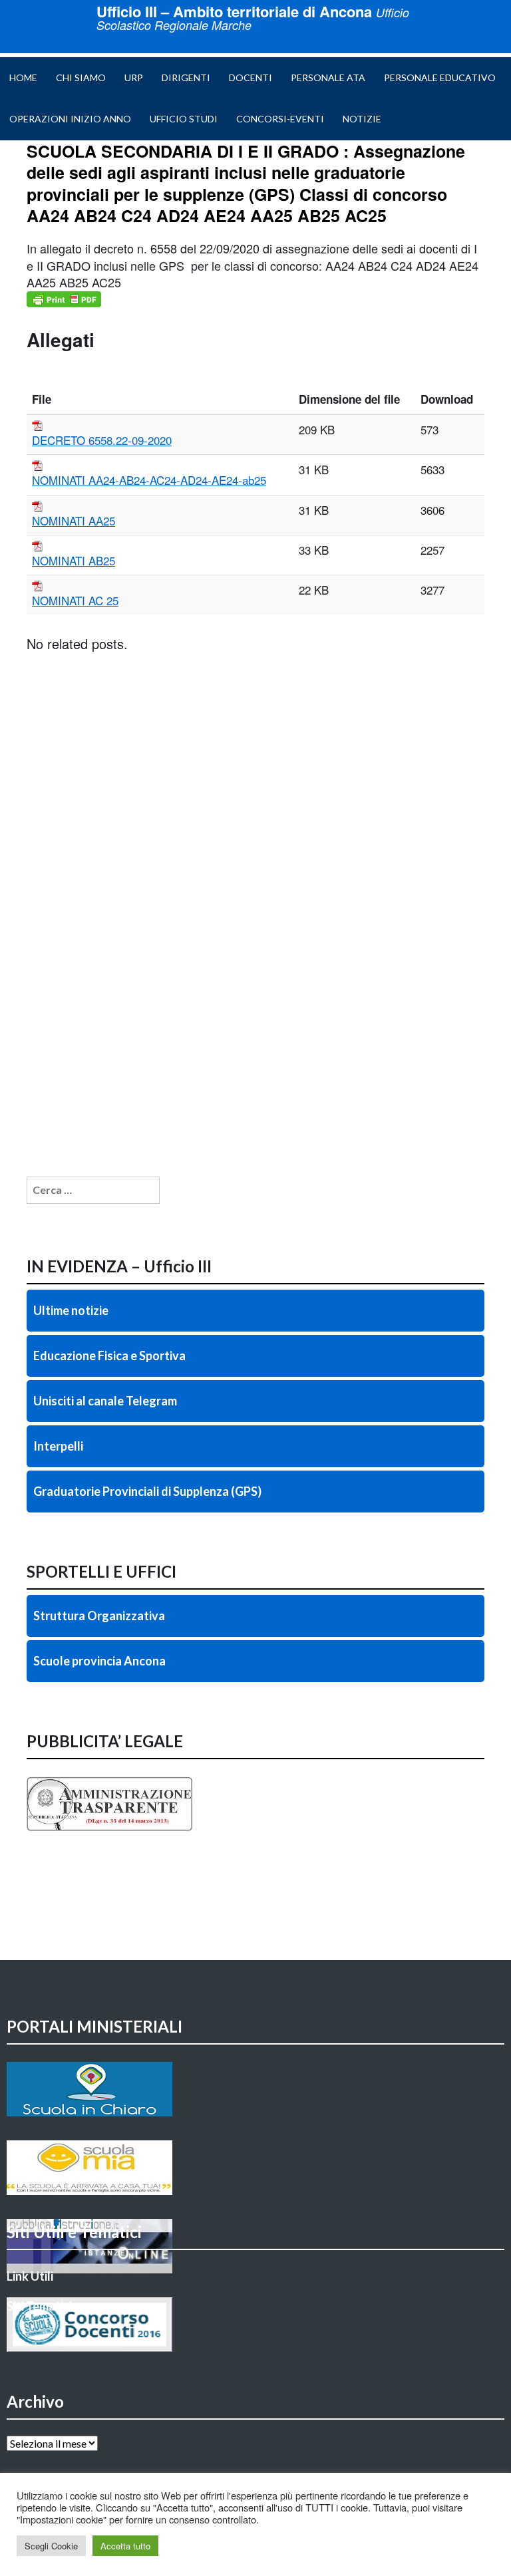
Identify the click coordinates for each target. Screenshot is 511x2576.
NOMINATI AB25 (74, 560)
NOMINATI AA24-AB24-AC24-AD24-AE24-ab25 (149, 480)
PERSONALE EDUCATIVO (440, 77)
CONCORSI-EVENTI (280, 119)
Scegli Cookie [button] (51, 2546)
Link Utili (30, 2276)
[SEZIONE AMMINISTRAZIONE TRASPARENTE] (255, 1804)
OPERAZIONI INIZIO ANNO (70, 119)
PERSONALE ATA (328, 77)
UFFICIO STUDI (184, 119)
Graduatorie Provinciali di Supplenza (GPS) (147, 1491)
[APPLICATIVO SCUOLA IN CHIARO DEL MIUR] (255, 2089)
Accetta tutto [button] (125, 2546)
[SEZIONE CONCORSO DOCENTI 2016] (255, 2325)
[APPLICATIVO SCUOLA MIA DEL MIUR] (255, 2168)
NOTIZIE (362, 119)
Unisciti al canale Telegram (105, 1401)
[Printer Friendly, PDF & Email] (64, 299)
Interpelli (58, 1446)
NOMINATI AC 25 (75, 600)
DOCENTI (251, 77)
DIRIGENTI (186, 77)
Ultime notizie (71, 1310)
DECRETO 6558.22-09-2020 (102, 440)
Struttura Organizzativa (99, 1616)
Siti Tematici (39, 2306)
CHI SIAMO (81, 77)
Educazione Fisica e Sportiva (109, 1356)
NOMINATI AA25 (74, 520)
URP (134, 77)
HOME (23, 77)
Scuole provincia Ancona (99, 1661)
